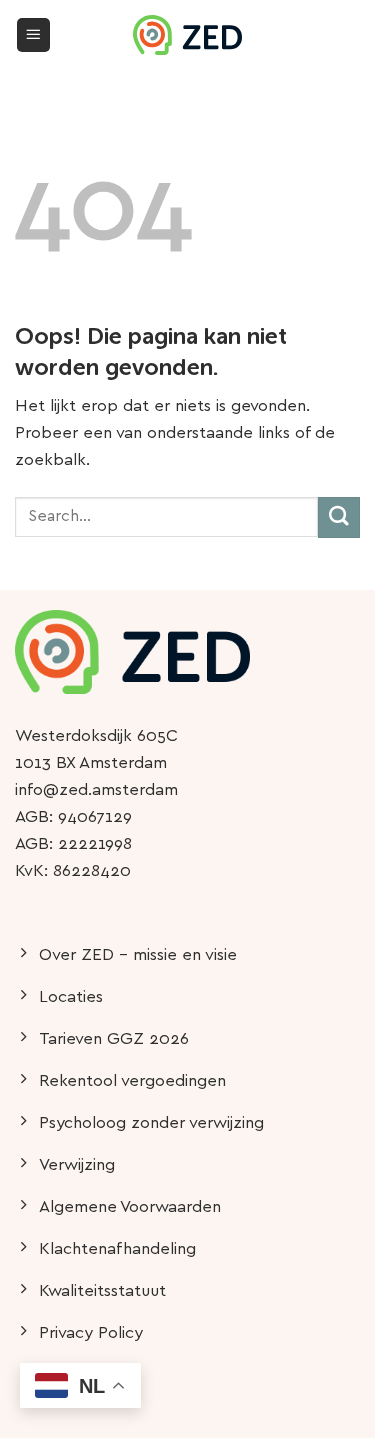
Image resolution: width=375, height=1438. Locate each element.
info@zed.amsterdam (96, 790)
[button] (34, 35)
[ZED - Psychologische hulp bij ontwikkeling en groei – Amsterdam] (188, 35)
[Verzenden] (339, 517)
